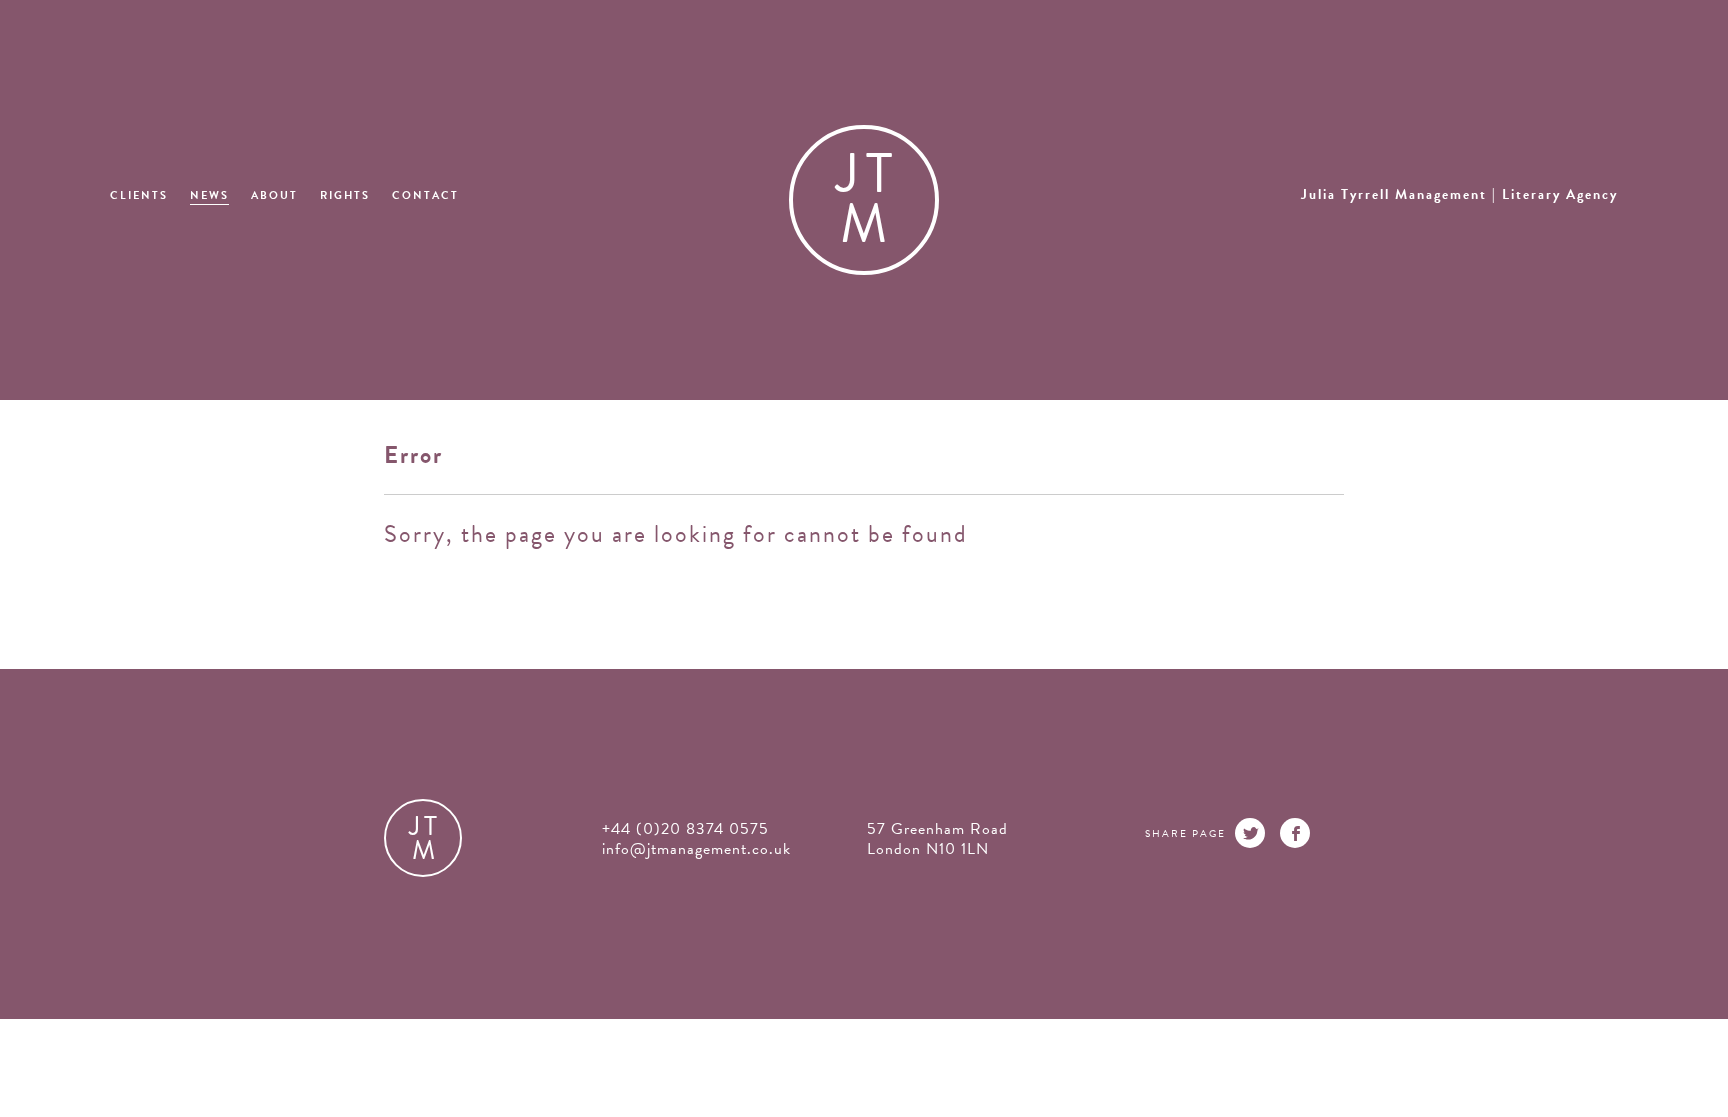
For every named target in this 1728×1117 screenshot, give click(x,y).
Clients (139, 195)
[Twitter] (1250, 833)
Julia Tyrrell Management (1459, 194)
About (274, 195)
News (209, 195)
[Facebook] (1295, 833)
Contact (425, 195)
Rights (345, 195)
